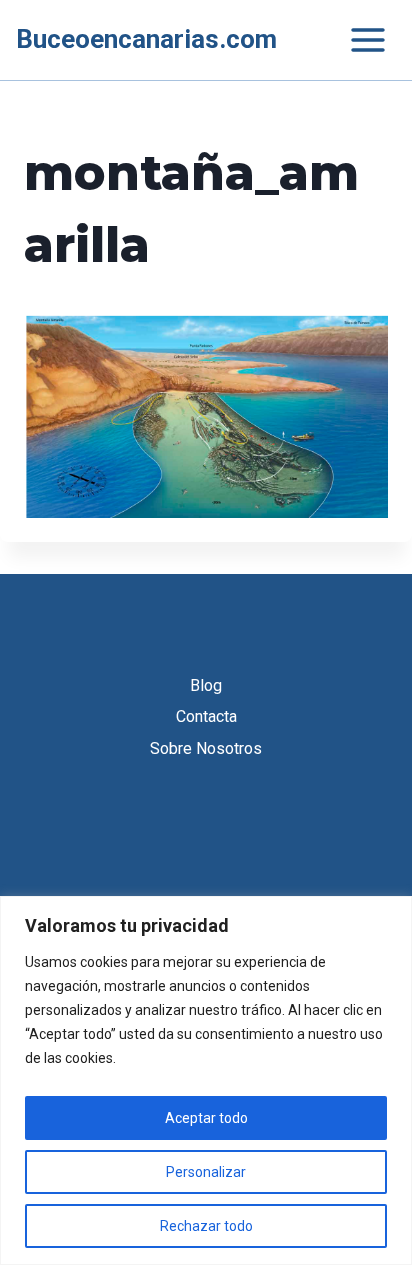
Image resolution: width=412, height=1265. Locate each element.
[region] (206, 1080)
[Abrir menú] (358, 39)
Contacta (206, 716)
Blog (206, 685)
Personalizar (206, 1172)
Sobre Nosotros (206, 748)
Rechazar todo (206, 1226)
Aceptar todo (206, 1118)
